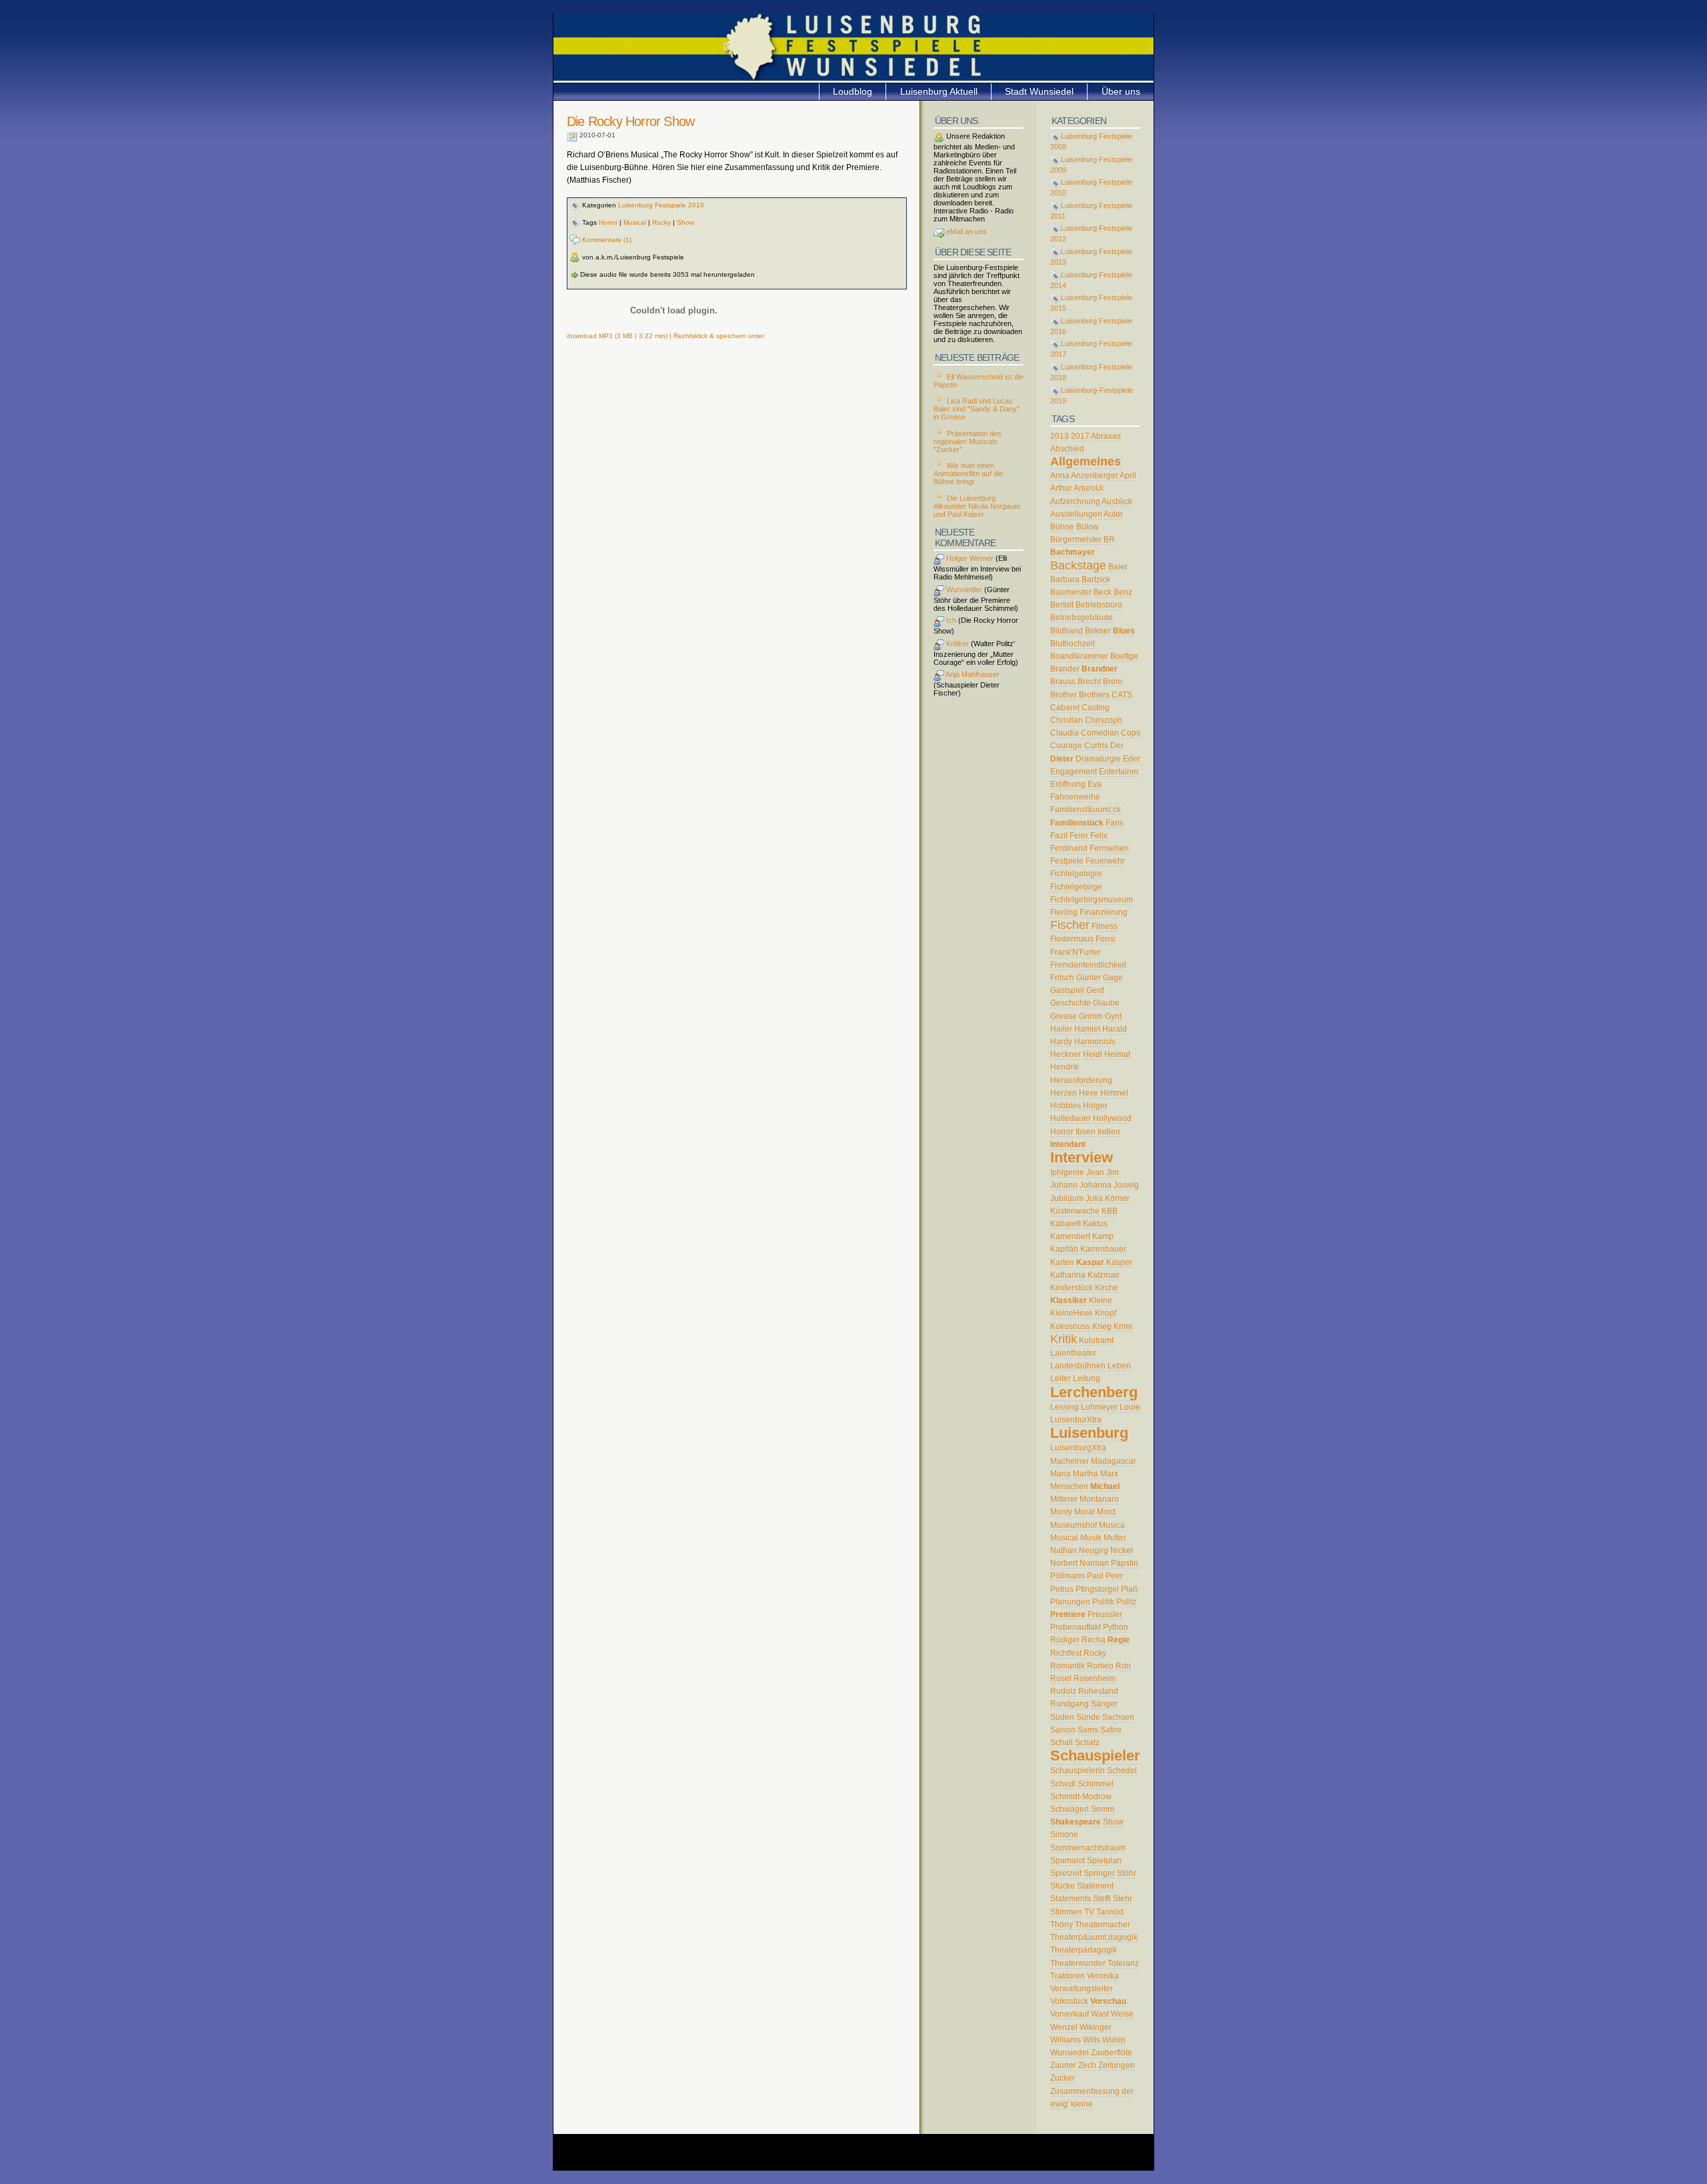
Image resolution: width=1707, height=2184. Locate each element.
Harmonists (1095, 1042)
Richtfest (1066, 1653)
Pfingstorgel (1097, 1589)
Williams (1066, 2040)
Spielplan (1104, 1861)
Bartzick (1096, 580)
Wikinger (1096, 2027)
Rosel (1061, 1679)
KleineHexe (1072, 1313)
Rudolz (1063, 1691)
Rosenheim (1095, 1679)
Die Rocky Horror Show (630, 121)
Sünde (1088, 1717)
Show (685, 222)
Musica (1112, 1525)
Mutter (1115, 1538)
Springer (1099, 1873)
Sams (1088, 1730)
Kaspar (1090, 1262)
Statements (1071, 1899)
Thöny (1062, 1925)
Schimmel (1096, 1784)
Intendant (1068, 1144)
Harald (1115, 1029)
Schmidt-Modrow (1081, 1797)
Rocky (661, 222)
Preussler (1105, 1614)
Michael (1105, 1486)
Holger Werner (969, 558)
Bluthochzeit (1073, 644)
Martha (1086, 1474)
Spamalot (1068, 1861)
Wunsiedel (1070, 2053)
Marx (1109, 1474)
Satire (1111, 1730)
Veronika (1103, 1976)
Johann (1064, 1185)
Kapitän (1064, 1249)
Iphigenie (1067, 1172)
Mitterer (1064, 1499)
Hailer (1061, 1029)
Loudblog (852, 91)
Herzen (1064, 1093)
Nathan (1064, 1550)
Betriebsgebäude (1082, 618)
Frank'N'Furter (1076, 952)
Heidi (1093, 1054)
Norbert (1064, 1563)
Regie (1119, 1640)
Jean (1095, 1172)
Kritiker (957, 644)
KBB (1110, 1211)
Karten (1062, 1262)
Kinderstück (1072, 1288)
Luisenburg (1089, 1433)
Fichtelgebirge (1076, 887)
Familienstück (1077, 823)
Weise (1122, 2014)
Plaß (1129, 1589)
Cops (1131, 733)
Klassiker (1069, 1300)
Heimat (1117, 1054)
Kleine (1101, 1300)
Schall (1062, 1743)
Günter (1089, 978)
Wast (1100, 2014)
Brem (1113, 682)
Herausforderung (1081, 1080)
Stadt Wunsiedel (1039, 91)
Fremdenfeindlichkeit (1088, 965)
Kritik (1064, 1339)
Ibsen (1086, 1132)
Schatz (1087, 1743)
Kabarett (1066, 1224)
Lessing (1065, 1407)
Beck (1103, 592)
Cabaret (1065, 708)
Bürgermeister (1076, 539)
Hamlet (1087, 1029)
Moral (1085, 1512)
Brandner (1100, 669)
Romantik (1068, 1666)
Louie (1130, 1407)
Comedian (1100, 733)
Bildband (1067, 631)
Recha (1094, 1640)
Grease (1064, 1016)
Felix (1099, 836)
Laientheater (1073, 1353)
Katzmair (1104, 1275)
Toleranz (1123, 1963)
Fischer (1070, 925)
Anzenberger (1095, 475)
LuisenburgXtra (1078, 1448)
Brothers (1094, 695)
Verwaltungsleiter (1082, 1989)
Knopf (1106, 1313)
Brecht (1089, 682)
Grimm (1091, 1016)
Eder (1132, 759)
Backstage (1078, 566)
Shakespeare (1076, 1822)
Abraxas (1106, 436)
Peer (1114, 1576)
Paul (1095, 1576)
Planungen (1070, 1602)
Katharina (1068, 1275)
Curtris (1096, 746)
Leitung (1087, 1378)
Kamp (1103, 1236)
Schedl (1063, 1784)
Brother (1064, 695)
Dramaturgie (1098, 759)
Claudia (1065, 733)
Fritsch (1062, 978)
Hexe (1089, 1093)
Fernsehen (1109, 848)
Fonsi (1106, 939)
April (1128, 475)
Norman (1094, 1563)
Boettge (1124, 656)
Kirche (1107, 1288)
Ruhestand (1098, 1691)
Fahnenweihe (1075, 797)
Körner (1117, 1198)
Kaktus (1095, 1224)
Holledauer (1071, 1118)
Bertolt (1062, 605)
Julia (1094, 1198)
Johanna (1096, 1185)
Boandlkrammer (1079, 656)
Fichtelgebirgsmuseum (1092, 900)
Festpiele (1067, 861)
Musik (1091, 1538)
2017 (1080, 436)
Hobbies (1066, 1106)
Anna (1060, 475)
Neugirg (1094, 1550)
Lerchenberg (1094, 1392)
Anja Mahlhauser (972, 674)
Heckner (1066, 1054)
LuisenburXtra (1076, 1420)
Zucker (1063, 2078)
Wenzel (1064, 2027)
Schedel (1122, 1771)
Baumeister (1071, 592)
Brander (1065, 669)
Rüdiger (1065, 1640)
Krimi (1123, 1326)
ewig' (1060, 2104)
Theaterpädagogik (1084, 1950)
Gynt (1113, 1016)
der (1128, 2091)
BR (1109, 539)
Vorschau (1108, 2001)
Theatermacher (1103, 1925)
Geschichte (1071, 1003)
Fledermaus (1072, 939)
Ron (1123, 1666)
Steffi (1102, 1899)
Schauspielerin (1078, 1771)
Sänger (1104, 1704)
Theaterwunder (1078, 1963)
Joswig (1126, 1185)
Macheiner (1070, 1461)
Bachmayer (1073, 552)
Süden (1062, 1717)
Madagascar (1114, 1461)
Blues (1124, 631)
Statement (1095, 1886)
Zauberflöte (1112, 2053)
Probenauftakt (1076, 1627)
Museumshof (1074, 1525)
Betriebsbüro (1099, 605)
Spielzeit (1066, 1873)
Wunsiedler (963, 590)
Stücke (1063, 1886)
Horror (608, 222)
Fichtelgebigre (1076, 874)
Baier (1118, 567)
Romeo (1100, 1666)
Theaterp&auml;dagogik (1094, 1937)
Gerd (1095, 990)
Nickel (1122, 1550)
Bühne (1062, 527)
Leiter (1061, 1378)
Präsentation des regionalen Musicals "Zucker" (968, 441)
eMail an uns (966, 231)
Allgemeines (1086, 461)
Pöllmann (1068, 1576)
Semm (1103, 1809)
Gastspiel (1067, 990)
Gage (1113, 978)
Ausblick (1117, 501)
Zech (1087, 2065)
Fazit (1059, 836)
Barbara (1065, 580)
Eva (1095, 784)
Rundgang (1070, 1704)
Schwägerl (1070, 1809)
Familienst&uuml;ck (1086, 810)
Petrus (1062, 1589)
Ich (950, 620)
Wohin (1114, 2040)
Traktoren (1068, 1976)
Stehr (1123, 1899)
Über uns (1121, 91)
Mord (1106, 1512)
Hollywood (1112, 1118)
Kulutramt (1096, 1340)
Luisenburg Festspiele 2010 (661, 205)
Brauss (1063, 682)
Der (1117, 746)
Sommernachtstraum (1088, 1848)
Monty (1061, 1512)
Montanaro (1099, 1499)
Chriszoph (1104, 720)
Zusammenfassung (1085, 2091)
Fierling (1064, 912)
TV (1089, 1912)
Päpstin (1125, 1563)
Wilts (1092, 2040)
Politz (1126, 1602)
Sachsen (1118, 1717)
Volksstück (1069, 2001)
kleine (1082, 2104)
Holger (1095, 1106)
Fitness (1105, 926)
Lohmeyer (1099, 1407)
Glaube (1106, 1003)
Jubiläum (1067, 1198)
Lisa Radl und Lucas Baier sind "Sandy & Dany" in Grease (977, 409)
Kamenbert (1070, 1236)
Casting (1096, 708)
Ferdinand (1069, 848)
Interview (1082, 1157)
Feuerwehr (1105, 861)
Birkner (1098, 631)
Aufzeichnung (1075, 501)
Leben (1119, 1366)
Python (1116, 1627)
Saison (1063, 1730)
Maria (1061, 1474)
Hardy (1061, 1042)
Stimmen (1066, 1912)
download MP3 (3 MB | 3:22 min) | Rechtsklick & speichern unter (665, 336)
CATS (1122, 695)
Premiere (1068, 1614)
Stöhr (1127, 1873)
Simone (1064, 1835)
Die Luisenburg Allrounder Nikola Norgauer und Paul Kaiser (977, 506)
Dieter (1062, 759)
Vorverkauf (1070, 2014)
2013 (1060, 436)
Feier (1079, 836)
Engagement (1074, 772)
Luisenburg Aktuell (939, 91)
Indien (1109, 1132)
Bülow (1088, 527)
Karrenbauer (1103, 1249)
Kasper (1119, 1262)
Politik (1103, 1602)
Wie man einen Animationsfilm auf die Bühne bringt (968, 473)
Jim (1113, 1172)
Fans (1115, 823)
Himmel (1114, 1093)
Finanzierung (1104, 912)
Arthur (1061, 488)
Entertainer (1119, 772)
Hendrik (1065, 1067)
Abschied (1067, 449)
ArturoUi (1089, 488)
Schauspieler (1095, 1756)
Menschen (1069, 1486)
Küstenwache (1075, 1211)
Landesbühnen (1078, 1366)
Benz (1123, 592)
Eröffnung (1068, 784)
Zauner (1063, 2065)
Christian (1067, 720)
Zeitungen (1117, 2065)
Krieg (1102, 1326)
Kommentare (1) (606, 240)
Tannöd (1110, 1912)
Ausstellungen (1076, 514)
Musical (635, 222)
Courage (1066, 746)
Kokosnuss (1070, 1326)
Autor (1113, 514)
